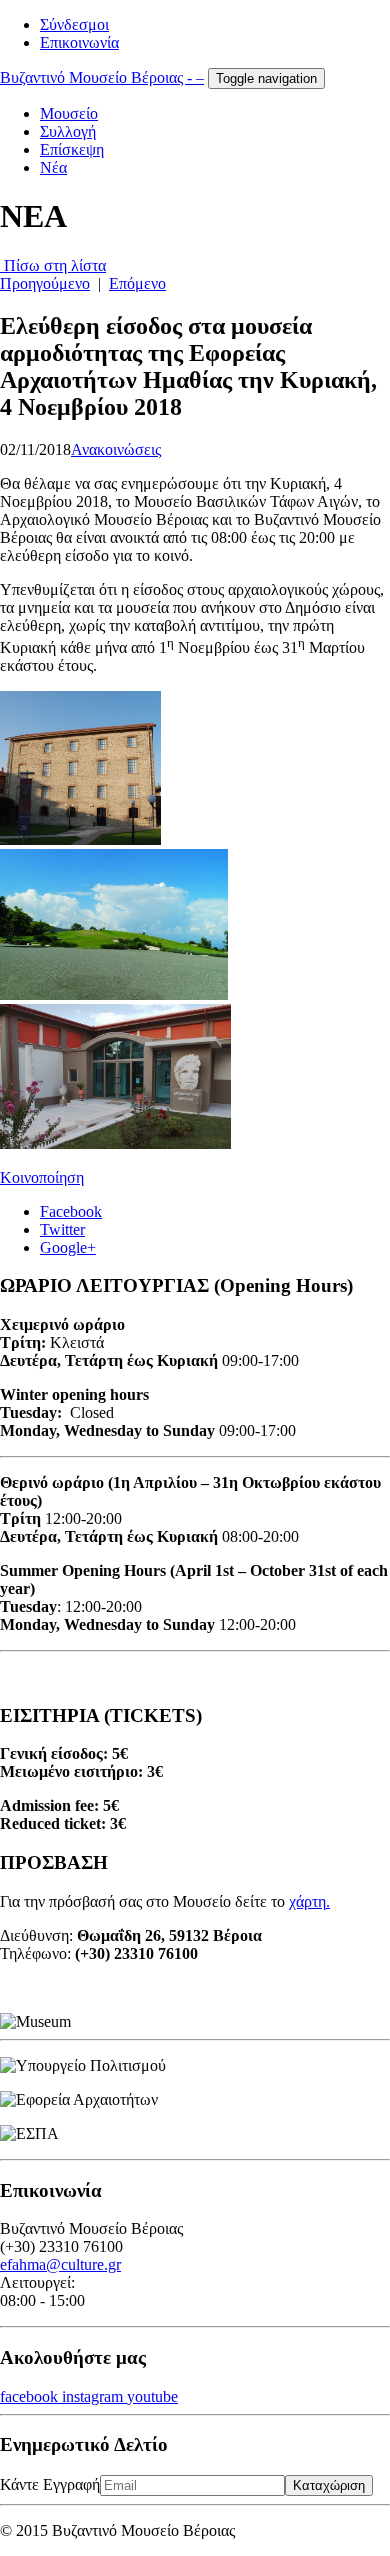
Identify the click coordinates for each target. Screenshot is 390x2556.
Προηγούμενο (45, 283)
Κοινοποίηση (42, 1177)
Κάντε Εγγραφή (50, 2484)
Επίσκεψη (72, 149)
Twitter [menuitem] (62, 1229)
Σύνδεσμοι (74, 24)
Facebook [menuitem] (71, 1211)
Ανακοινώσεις (116, 449)
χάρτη (307, 1901)
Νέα (53, 167)
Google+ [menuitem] (68, 1247)
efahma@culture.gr (60, 2264)
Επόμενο (137, 283)
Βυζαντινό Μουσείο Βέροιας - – (102, 77)
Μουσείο (69, 113)
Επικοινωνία (79, 42)
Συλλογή (68, 131)
